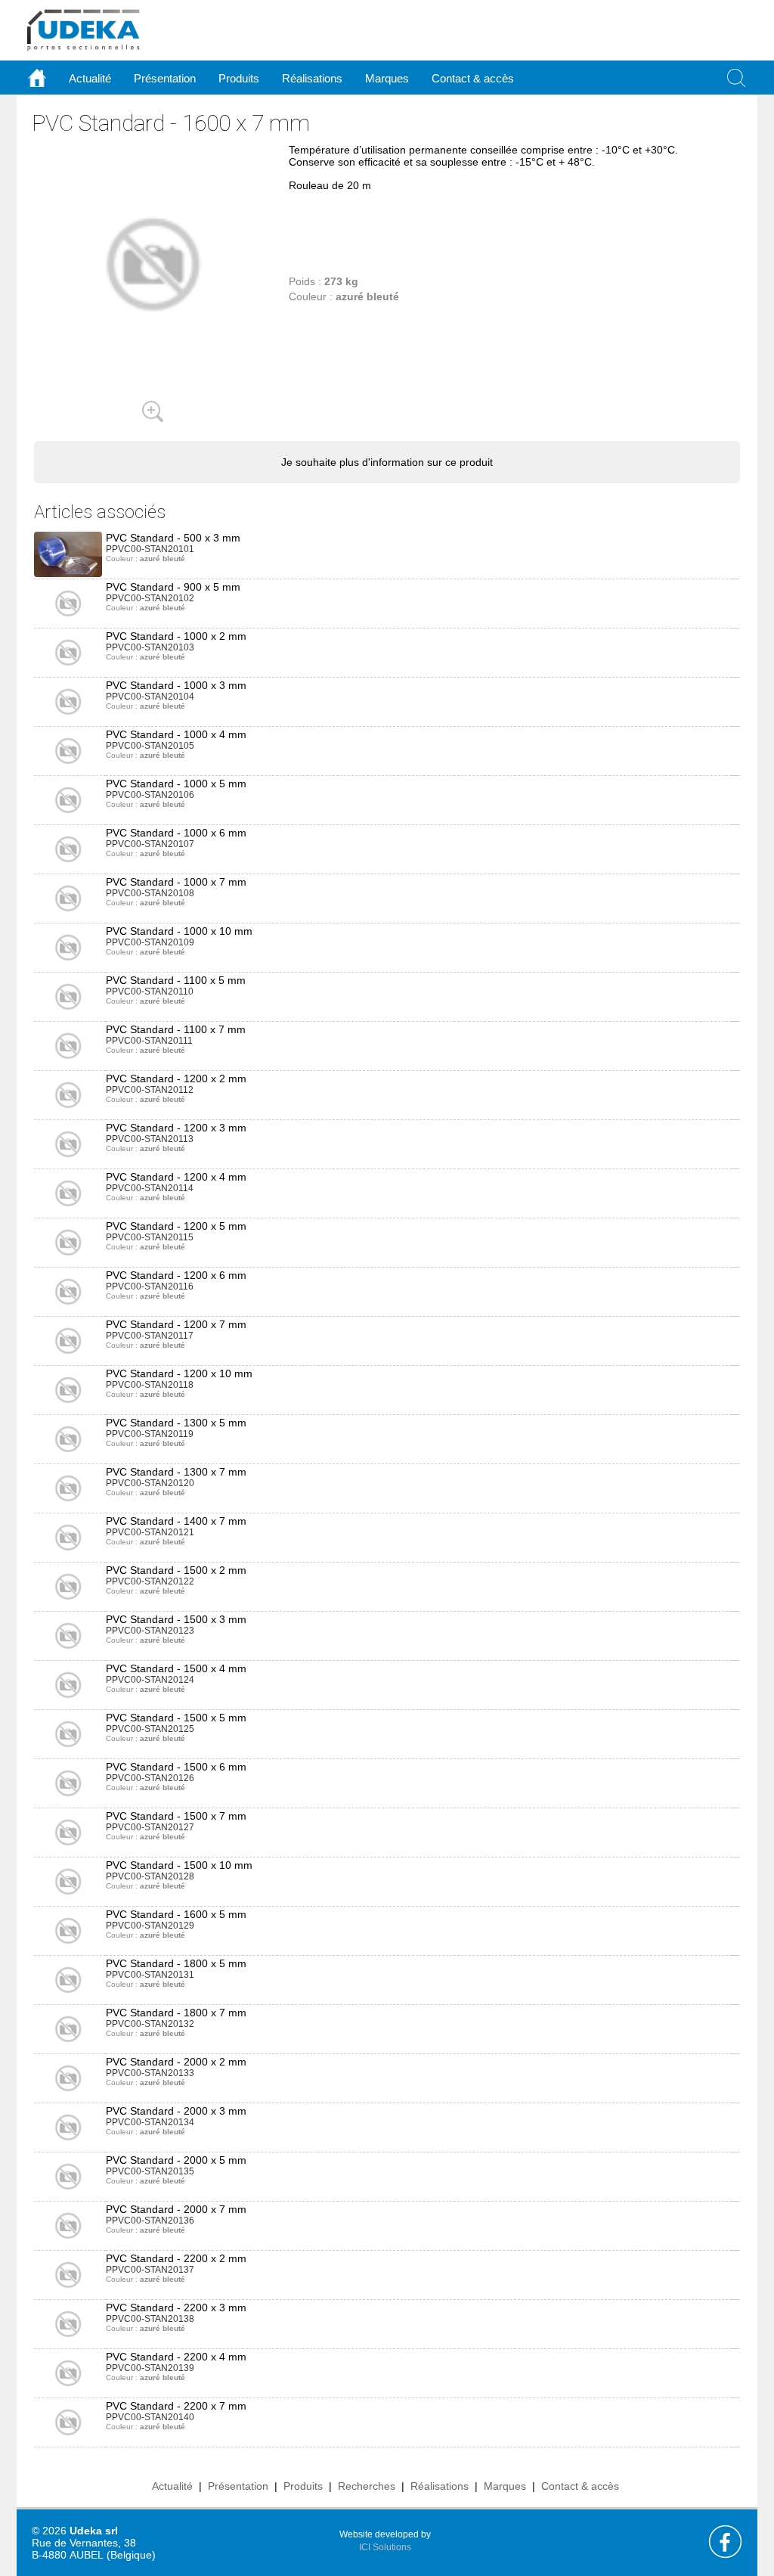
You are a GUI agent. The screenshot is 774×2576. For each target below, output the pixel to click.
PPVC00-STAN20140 (150, 2417)
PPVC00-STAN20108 (150, 893)
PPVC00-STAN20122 (150, 1581)
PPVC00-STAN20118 (150, 1385)
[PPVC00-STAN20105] (68, 750)
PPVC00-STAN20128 (150, 1876)
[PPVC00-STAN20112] (68, 1094)
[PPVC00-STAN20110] (68, 996)
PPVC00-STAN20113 (150, 1139)
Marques (505, 2486)
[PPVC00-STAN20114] (68, 1193)
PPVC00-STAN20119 (150, 1434)
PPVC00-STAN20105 (150, 746)
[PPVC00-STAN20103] (68, 652)
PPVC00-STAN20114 (150, 1188)
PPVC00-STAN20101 (150, 549)
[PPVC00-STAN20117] (68, 1340)
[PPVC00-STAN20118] (68, 1389)
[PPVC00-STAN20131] (68, 1979)
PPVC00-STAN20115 (150, 1237)
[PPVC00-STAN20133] (68, 2078)
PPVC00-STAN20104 (150, 697)
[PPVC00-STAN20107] (68, 849)
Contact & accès (473, 78)
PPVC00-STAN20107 (150, 844)
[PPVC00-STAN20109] (68, 947)
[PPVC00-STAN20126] (68, 1783)
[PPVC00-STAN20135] (68, 2176)
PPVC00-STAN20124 (150, 1680)
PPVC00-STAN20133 (150, 2073)
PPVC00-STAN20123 (150, 1631)
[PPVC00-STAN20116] (68, 1291)
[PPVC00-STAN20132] (68, 2028)
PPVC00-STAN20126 (150, 1778)
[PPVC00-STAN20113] (68, 1144)
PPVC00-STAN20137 (150, 2270)
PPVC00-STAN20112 (150, 1090)
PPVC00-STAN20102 (150, 598)
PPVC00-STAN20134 (150, 2122)
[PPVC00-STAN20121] (68, 1537)
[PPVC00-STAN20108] (68, 898)
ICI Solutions (385, 2547)
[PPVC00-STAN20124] (68, 1684)
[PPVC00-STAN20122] (68, 1586)
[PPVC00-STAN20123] (68, 1635)
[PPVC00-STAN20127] (68, 1832)
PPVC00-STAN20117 (150, 1336)
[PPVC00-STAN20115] (68, 1242)
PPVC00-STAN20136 (150, 2221)
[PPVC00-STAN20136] (68, 2225)
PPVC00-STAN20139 (150, 2368)
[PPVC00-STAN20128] (68, 1881)
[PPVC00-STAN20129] (68, 1930)
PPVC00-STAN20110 (150, 992)
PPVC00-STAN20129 (150, 1926)
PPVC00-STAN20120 (150, 1483)
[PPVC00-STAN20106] (68, 799)
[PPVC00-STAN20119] (68, 1439)
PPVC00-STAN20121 (150, 1532)
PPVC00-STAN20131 (150, 1975)
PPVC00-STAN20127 (150, 1827)
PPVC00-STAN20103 (150, 647)
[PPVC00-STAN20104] (68, 701)
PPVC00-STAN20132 (150, 2024)
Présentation (238, 2486)
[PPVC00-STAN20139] (68, 2373)
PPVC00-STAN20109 (150, 942)
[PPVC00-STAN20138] (68, 2323)
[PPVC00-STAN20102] (68, 603)
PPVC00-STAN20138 (150, 2319)
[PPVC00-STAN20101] (68, 554)
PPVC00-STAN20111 (149, 1041)
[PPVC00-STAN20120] (68, 1488)
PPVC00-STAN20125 (150, 1729)
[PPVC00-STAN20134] (68, 2127)
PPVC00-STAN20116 (150, 1286)
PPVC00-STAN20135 (150, 2171)
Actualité (172, 2486)
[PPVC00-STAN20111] (68, 1045)
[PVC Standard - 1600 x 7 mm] (153, 411)
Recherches (367, 2486)
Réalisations (440, 2486)
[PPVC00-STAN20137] (68, 2274)
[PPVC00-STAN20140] (68, 2422)
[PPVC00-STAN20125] (68, 1733)
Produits (303, 2486)
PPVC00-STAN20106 (150, 795)
